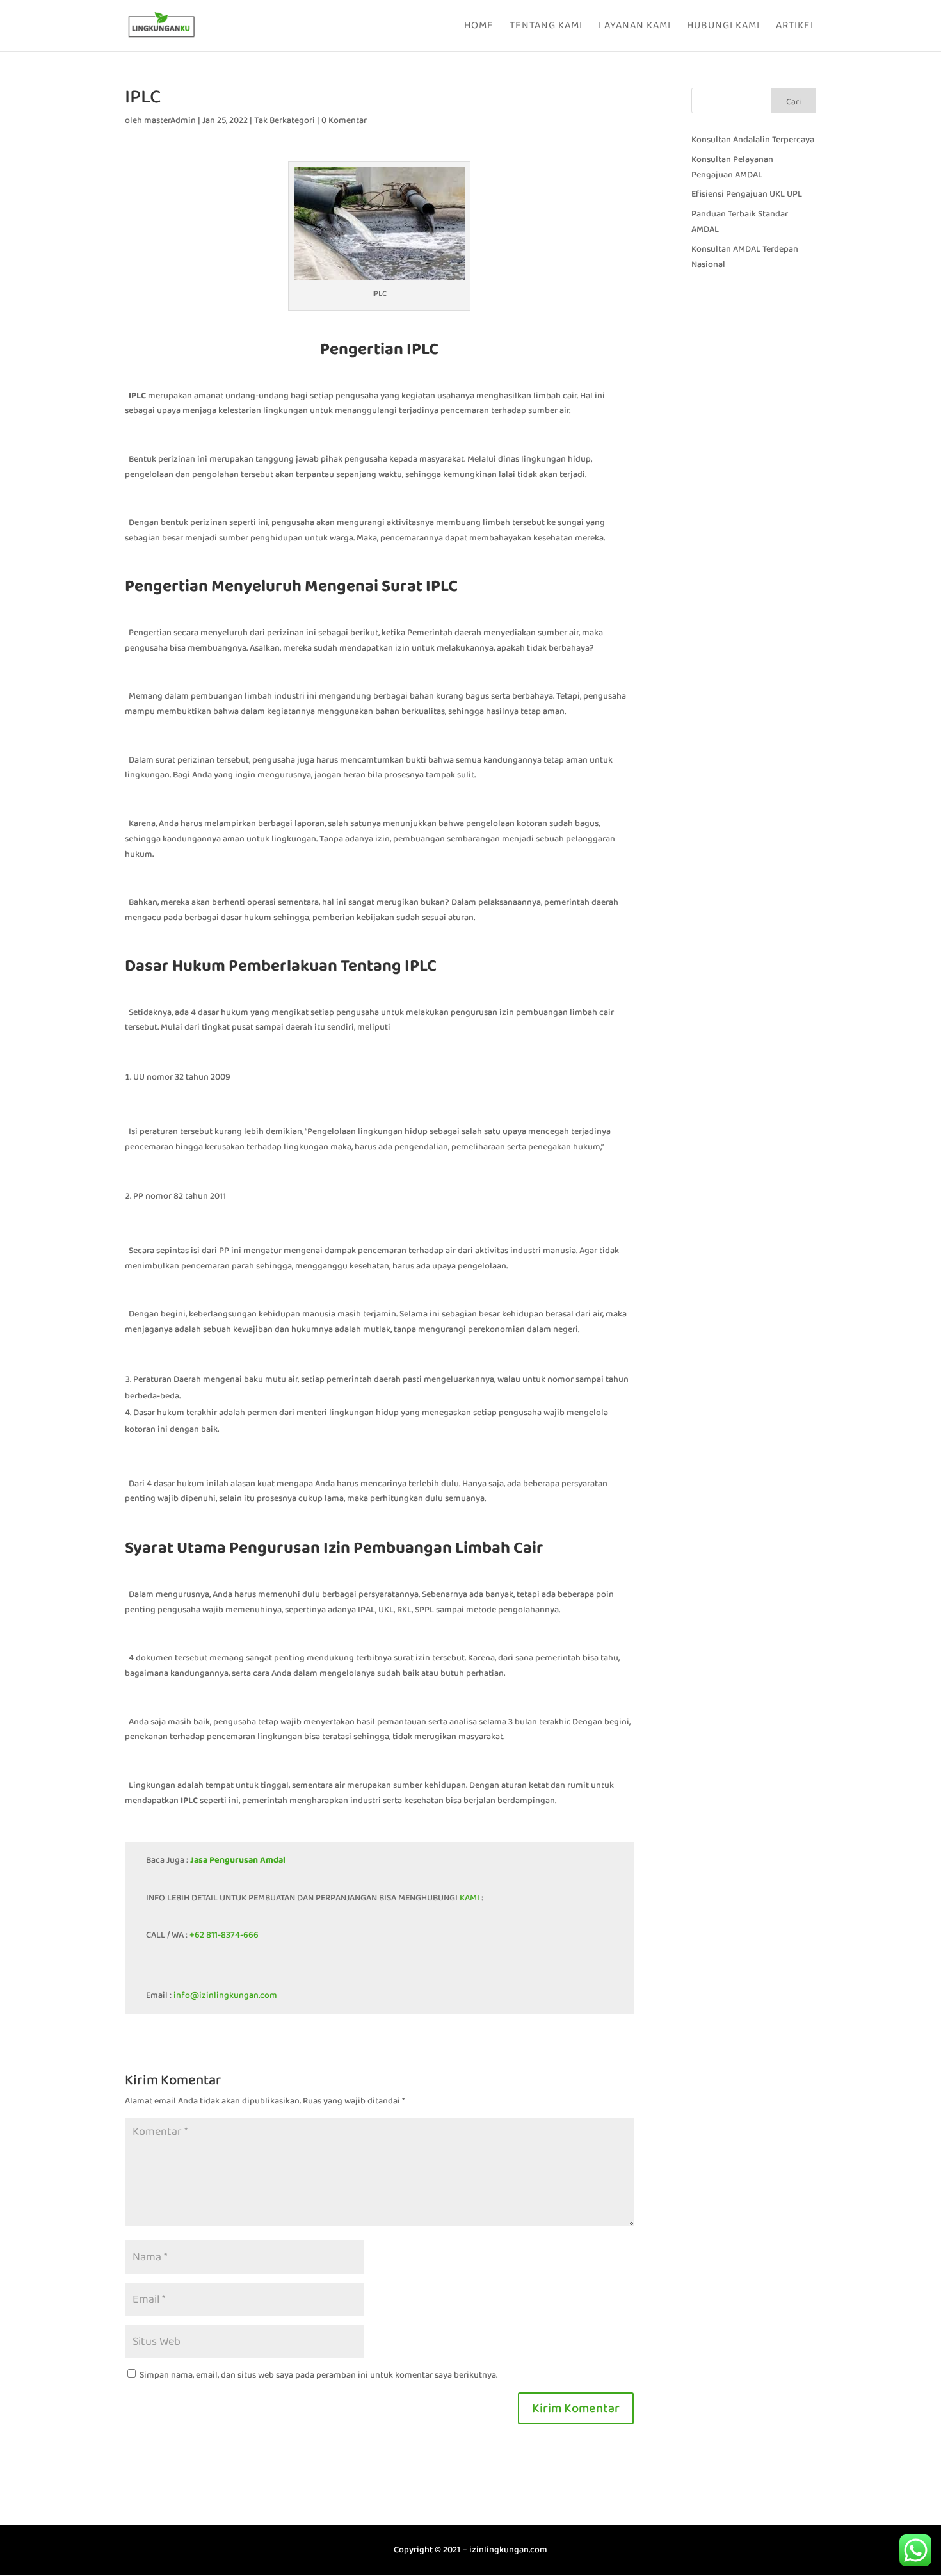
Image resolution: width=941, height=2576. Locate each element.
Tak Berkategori (285, 120)
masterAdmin (170, 120)
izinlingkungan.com (508, 2550)
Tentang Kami (546, 27)
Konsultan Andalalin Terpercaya (753, 140)
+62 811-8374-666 (224, 1935)
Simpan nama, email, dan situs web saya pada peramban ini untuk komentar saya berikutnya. (318, 2375)
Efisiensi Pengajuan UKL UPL (747, 194)
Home (479, 27)
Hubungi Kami (723, 27)
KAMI (469, 1898)
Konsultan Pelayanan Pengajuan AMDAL (732, 167)
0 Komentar (344, 120)
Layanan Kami (635, 27)
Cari (793, 102)
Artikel (796, 27)
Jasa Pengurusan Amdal (238, 1860)
